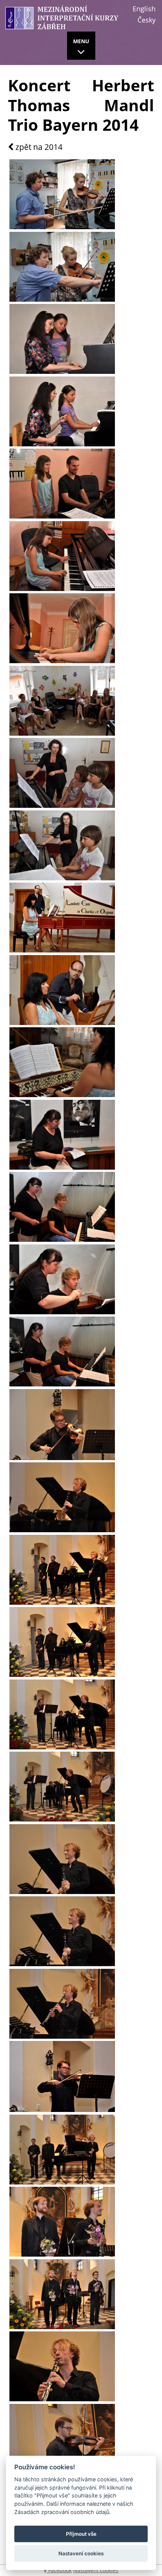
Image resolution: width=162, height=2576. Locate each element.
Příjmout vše (81, 2534)
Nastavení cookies (96, 2570)
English (144, 9)
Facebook (59, 2570)
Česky (147, 20)
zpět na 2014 (38, 147)
